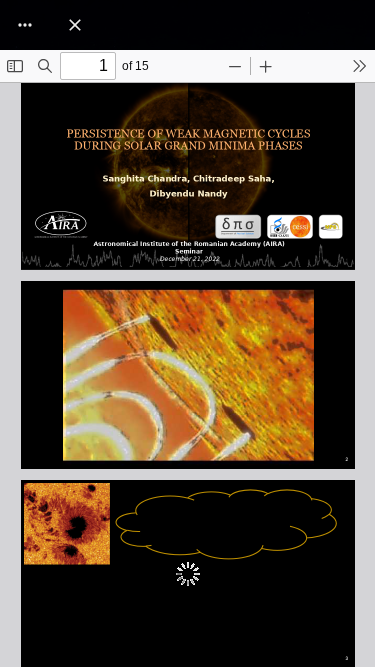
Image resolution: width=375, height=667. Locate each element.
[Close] (75, 25)
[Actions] (25, 25)
